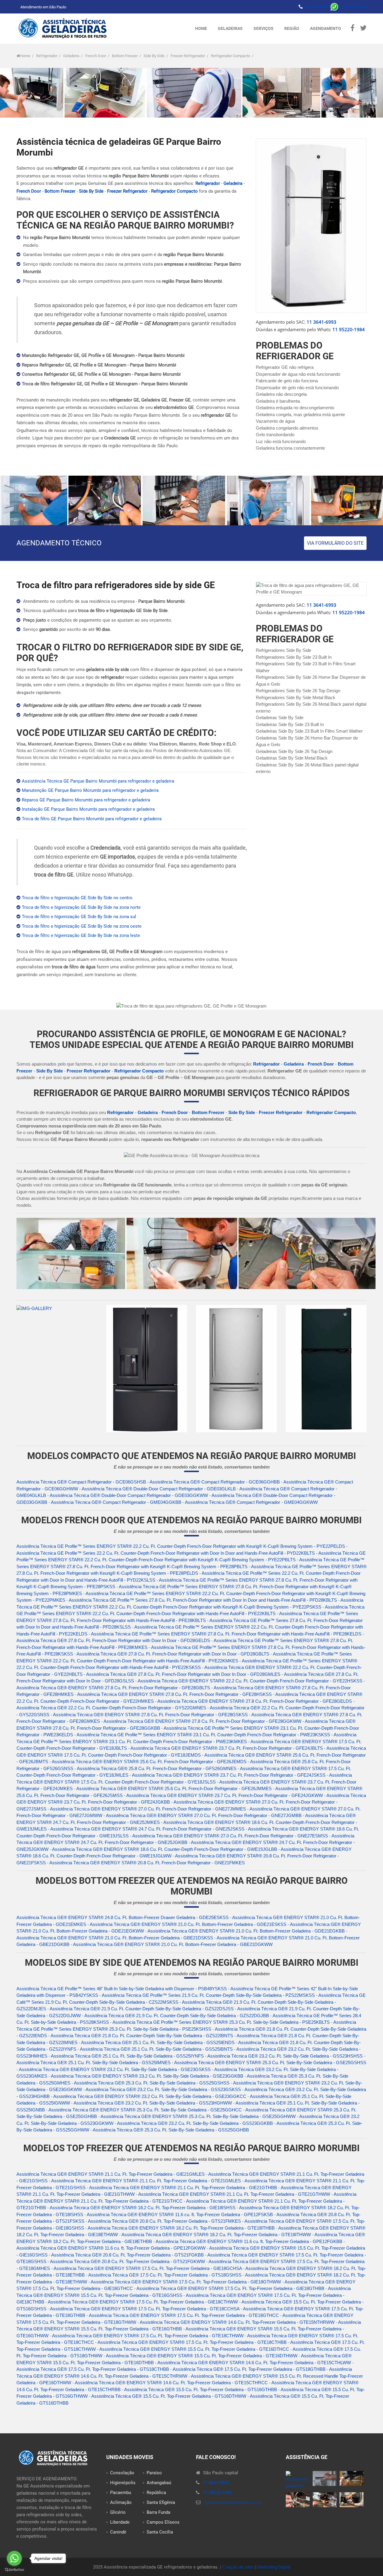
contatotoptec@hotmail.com (232, 2502)
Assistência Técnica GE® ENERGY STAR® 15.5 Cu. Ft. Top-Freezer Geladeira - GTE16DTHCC (194, 2349)
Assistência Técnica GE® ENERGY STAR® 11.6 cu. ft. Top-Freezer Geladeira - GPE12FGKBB (249, 2241)
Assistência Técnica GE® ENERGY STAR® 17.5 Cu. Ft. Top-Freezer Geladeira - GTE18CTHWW (148, 2336)
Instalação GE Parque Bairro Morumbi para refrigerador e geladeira (88, 809)
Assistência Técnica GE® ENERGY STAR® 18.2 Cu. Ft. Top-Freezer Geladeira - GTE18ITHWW (216, 2235)
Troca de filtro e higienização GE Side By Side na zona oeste (82, 926)
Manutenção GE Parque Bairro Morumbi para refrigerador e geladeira (90, 790)
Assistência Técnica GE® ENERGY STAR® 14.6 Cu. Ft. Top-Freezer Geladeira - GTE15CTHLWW (254, 2363)
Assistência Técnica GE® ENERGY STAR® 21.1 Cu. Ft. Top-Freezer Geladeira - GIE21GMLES (111, 2174)
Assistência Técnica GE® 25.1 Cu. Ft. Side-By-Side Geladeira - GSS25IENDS (158, 2042)
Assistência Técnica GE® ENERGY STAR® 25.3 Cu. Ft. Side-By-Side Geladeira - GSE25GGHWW (198, 2116)
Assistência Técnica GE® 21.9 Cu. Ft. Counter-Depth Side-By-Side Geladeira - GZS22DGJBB (177, 2016)
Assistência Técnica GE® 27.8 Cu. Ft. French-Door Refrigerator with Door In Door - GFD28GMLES (183, 1674)
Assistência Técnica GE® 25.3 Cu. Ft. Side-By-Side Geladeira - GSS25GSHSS (152, 2083)
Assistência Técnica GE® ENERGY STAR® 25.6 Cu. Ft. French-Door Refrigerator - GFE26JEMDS (149, 1762)
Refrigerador (47, 56)
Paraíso (154, 2473)
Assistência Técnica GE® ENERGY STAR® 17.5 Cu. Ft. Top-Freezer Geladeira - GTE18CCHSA (145, 2309)
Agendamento (326, 28)
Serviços (263, 28)
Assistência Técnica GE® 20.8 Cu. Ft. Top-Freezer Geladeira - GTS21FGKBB (127, 2255)
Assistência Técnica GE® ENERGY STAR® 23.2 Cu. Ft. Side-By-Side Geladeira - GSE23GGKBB (147, 2076)
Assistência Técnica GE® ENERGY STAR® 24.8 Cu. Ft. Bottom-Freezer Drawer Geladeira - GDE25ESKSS (123, 1917)
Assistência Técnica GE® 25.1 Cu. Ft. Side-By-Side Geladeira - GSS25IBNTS (156, 2049)
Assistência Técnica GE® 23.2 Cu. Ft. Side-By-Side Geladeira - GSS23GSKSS (163, 2089)
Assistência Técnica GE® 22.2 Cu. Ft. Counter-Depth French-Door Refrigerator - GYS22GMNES (111, 1708)
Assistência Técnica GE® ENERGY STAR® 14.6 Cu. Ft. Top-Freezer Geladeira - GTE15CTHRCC (171, 2383)
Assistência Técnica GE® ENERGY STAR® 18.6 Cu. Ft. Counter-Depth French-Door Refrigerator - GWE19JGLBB (165, 1849)
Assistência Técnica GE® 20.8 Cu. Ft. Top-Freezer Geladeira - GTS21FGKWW (127, 2261)
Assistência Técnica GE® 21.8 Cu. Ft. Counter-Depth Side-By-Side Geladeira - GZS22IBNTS (142, 2036)
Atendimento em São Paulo (43, 7)
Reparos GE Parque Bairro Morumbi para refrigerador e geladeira (86, 800)
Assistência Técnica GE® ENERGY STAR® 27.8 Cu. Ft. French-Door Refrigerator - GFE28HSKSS (174, 1694)
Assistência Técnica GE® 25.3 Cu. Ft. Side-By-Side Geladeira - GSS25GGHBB (171, 2130)
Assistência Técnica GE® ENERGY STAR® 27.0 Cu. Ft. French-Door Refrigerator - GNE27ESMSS (230, 1836)
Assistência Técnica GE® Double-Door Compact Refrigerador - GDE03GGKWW (129, 1495)
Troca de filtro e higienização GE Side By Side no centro (77, 898)
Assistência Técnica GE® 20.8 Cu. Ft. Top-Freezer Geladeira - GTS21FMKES (164, 2221)
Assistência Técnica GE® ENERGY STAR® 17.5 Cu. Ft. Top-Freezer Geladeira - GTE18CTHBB (192, 2342)
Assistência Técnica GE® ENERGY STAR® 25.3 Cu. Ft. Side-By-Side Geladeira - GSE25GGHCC (145, 2110)
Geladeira (71, 56)
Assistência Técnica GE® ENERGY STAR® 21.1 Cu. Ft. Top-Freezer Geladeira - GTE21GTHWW (234, 2194)
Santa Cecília (160, 2532)
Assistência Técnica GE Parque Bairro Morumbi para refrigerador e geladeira (98, 781)
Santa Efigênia (161, 2502)
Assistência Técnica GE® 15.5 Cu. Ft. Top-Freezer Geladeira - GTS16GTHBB (201, 2389)
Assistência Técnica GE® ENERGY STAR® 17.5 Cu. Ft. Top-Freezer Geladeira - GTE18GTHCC (184, 2315)
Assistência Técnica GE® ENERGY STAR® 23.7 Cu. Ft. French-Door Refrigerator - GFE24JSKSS (229, 1775)
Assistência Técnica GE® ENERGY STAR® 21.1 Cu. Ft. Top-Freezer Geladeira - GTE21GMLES (146, 2181)
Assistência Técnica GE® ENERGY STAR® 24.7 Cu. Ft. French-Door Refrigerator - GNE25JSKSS (147, 1829)
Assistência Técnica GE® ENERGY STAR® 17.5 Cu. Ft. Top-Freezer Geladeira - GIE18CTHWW (143, 2302)
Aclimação (121, 2502)
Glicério (118, 2512)
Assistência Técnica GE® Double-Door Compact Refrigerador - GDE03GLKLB (159, 1489)
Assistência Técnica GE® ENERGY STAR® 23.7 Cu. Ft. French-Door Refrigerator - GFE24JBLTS (227, 1748)
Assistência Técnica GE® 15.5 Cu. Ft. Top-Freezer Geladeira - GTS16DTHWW (169, 2396)
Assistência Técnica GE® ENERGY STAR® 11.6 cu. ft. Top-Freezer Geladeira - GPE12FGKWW (111, 2248)
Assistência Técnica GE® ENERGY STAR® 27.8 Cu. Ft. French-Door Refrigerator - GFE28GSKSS (150, 1715)
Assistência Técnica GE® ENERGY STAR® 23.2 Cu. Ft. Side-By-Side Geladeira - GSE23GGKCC (150, 2096)
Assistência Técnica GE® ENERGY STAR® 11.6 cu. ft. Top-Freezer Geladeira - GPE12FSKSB (180, 2214)
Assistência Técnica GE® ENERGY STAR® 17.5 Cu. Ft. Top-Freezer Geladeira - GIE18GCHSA (148, 2268)
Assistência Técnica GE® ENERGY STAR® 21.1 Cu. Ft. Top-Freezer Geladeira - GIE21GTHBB (183, 2188)
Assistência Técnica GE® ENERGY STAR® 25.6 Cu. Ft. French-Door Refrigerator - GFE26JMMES (174, 1788)
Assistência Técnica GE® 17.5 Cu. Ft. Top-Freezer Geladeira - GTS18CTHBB (93, 2369)
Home (201, 28)
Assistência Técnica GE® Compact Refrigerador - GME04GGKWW (251, 1502)
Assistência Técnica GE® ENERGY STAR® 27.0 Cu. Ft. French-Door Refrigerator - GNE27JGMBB (204, 1815)
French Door (96, 56)
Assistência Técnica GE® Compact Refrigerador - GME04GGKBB (116, 1502)
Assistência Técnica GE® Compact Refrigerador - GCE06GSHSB (81, 1482)
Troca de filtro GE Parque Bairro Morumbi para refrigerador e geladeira (92, 819)
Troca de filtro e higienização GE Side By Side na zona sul (79, 917)
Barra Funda (158, 2512)
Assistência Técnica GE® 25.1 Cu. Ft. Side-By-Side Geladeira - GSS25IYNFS (127, 2056)
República (156, 2493)
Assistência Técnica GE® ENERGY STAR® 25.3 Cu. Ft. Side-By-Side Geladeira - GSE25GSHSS (270, 2063)
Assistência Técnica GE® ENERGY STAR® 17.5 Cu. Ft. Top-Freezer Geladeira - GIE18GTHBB (230, 2288)
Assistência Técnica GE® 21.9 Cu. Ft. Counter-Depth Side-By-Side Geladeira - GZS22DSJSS (142, 2009)
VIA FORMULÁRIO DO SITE (335, 543)
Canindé (118, 2532)
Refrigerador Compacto (231, 56)
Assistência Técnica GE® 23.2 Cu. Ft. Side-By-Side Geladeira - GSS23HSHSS (285, 2056)
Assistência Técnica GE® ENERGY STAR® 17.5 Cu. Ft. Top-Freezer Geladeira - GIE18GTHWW (186, 2282)
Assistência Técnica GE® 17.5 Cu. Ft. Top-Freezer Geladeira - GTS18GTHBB (249, 2369)
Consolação (122, 2473)
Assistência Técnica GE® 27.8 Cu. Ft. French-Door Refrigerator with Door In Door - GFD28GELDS (113, 1640)
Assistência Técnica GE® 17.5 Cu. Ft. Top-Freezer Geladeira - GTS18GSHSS (165, 2275)
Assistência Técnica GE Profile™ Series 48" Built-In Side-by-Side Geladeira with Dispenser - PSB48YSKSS (122, 1989)
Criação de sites (238, 2567)
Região (292, 28)
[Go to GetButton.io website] (14, 2570)
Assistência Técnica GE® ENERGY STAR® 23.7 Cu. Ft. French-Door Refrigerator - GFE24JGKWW (225, 1795)
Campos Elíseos (163, 2522)
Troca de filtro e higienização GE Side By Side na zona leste (81, 935)
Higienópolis (123, 2483)
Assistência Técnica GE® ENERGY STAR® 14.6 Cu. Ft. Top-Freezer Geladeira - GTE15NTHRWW (237, 2322)
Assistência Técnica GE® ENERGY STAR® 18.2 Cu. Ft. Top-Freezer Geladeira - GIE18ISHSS (143, 2208)
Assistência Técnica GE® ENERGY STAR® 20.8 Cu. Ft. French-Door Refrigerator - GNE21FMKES (147, 1863)
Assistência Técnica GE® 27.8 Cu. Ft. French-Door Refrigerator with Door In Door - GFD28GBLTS (173, 1654)
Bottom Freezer (125, 56)
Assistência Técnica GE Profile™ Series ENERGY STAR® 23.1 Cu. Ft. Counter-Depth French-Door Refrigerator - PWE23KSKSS (203, 1735)
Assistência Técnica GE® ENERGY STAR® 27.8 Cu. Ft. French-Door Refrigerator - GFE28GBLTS (113, 1688)
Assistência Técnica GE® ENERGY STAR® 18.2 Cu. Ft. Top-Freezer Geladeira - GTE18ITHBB (181, 2228)
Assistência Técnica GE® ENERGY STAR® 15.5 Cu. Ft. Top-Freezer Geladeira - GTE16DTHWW (202, 2356)
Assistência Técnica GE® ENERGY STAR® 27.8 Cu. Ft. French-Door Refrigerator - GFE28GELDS (255, 1701)
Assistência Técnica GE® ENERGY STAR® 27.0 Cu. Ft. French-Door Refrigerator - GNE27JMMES (148, 1809)
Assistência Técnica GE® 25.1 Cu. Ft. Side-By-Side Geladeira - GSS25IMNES (94, 2063)
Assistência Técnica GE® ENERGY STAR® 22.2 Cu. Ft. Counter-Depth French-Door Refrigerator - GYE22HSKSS (250, 1681)
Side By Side (154, 56)
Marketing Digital (274, 2567)
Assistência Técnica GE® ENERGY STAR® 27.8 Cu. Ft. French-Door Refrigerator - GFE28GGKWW (202, 1721)
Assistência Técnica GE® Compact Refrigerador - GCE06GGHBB (215, 1482)
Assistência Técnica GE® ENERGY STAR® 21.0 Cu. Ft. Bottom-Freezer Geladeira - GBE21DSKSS (115, 1938)
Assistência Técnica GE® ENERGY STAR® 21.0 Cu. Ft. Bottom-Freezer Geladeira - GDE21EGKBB (246, 1931)
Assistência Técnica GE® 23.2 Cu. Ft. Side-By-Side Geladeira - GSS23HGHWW (153, 2103)
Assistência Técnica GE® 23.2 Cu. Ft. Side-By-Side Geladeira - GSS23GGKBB (195, 2123)
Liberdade (120, 2522)
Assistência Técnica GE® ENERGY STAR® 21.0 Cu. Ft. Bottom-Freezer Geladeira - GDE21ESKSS (188, 1924)
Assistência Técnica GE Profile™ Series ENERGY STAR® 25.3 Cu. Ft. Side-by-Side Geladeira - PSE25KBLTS (221, 2022)
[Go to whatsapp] (14, 2558)
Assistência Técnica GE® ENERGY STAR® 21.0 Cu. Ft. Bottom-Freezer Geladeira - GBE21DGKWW (173, 1944)
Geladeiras (230, 28)
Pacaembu (121, 2493)
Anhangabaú (159, 2483)
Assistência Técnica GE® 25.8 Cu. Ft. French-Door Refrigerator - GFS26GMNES (157, 1768)
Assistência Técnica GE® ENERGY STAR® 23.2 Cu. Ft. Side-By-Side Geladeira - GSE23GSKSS (115, 2069)
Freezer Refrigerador (188, 56)
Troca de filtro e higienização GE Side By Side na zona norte (81, 907)
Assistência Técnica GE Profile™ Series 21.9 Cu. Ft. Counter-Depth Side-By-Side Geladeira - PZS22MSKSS (208, 1995)
